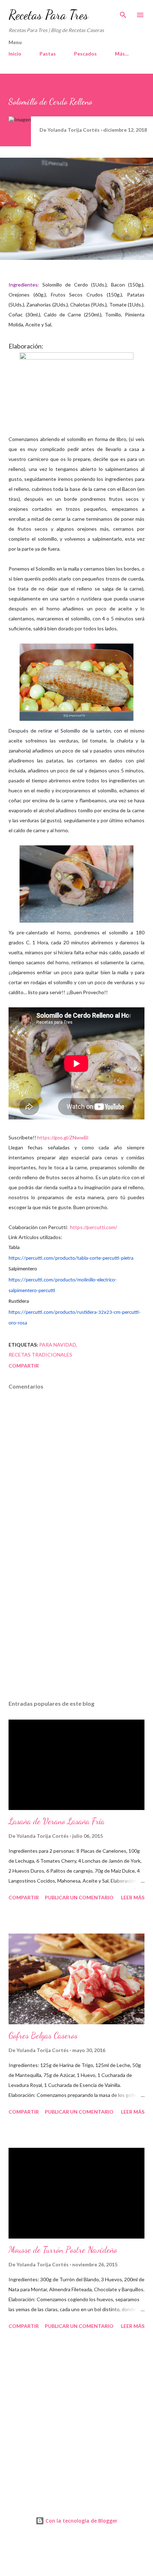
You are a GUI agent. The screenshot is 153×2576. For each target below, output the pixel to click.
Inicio (15, 54)
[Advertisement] (76, 1627)
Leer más (133, 1897)
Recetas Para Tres (48, 15)
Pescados (85, 54)
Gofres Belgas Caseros (43, 2035)
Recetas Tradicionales (40, 1355)
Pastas (48, 54)
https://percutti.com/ (94, 1227)
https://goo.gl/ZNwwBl (63, 1137)
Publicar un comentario (79, 1897)
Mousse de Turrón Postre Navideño (63, 2250)
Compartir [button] (24, 1366)
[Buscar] (123, 13)
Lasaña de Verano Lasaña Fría (57, 1821)
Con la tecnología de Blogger (81, 2521)
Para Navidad (58, 1345)
